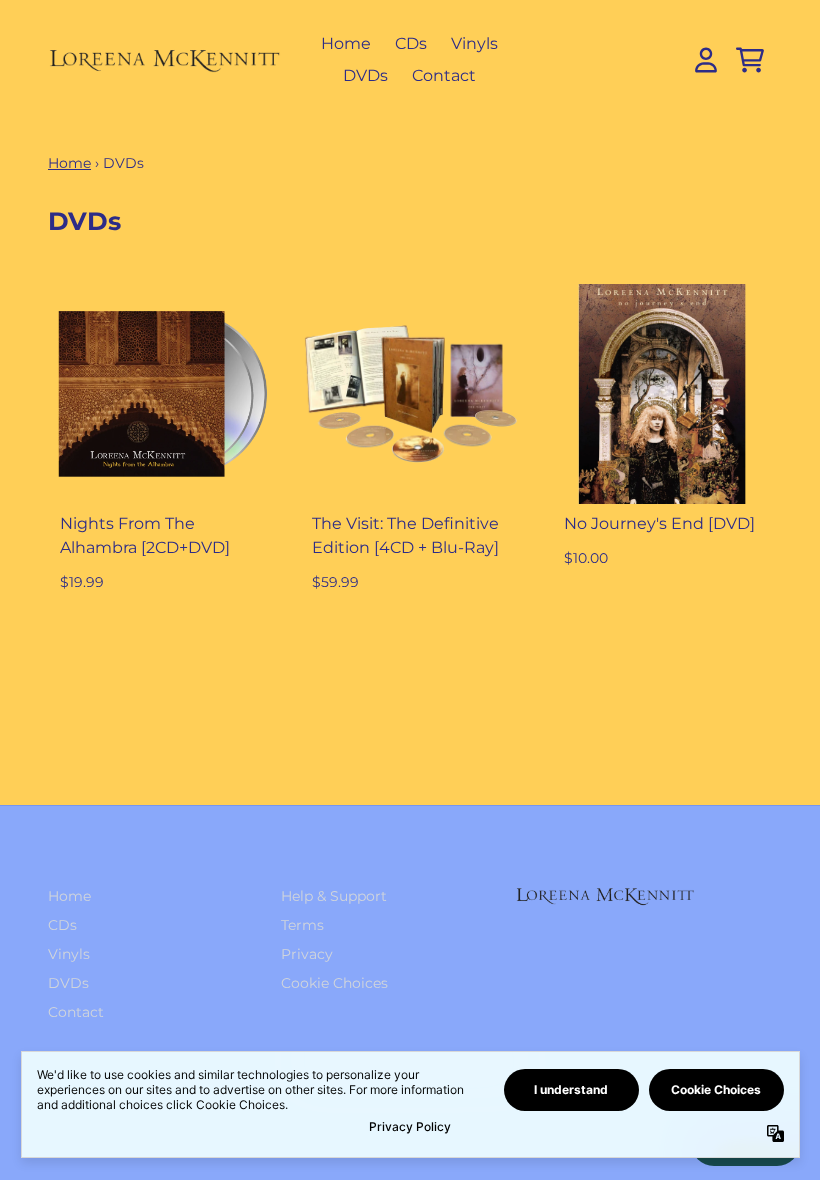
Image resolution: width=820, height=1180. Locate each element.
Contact (444, 75)
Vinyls (474, 43)
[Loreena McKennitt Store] (164, 60)
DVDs (365, 75)
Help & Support (334, 896)
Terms (302, 925)
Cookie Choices (334, 983)
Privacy (307, 954)
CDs (411, 43)
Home (346, 43)
